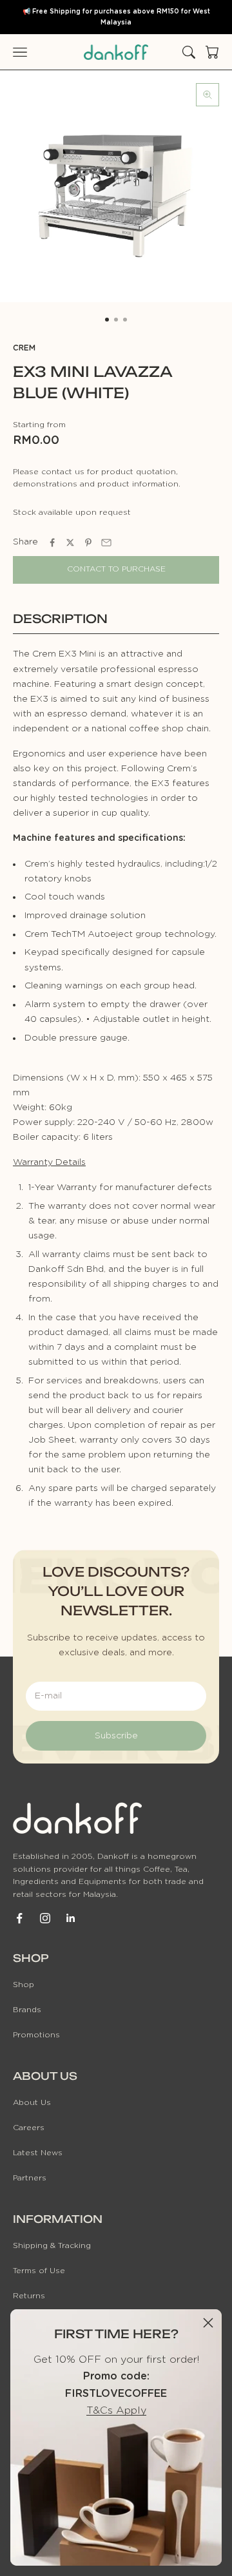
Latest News (38, 2153)
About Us (32, 2102)
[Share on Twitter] (70, 543)
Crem (24, 348)
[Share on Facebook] (52, 543)
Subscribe (116, 1736)
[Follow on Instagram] (45, 1918)
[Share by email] (106, 543)
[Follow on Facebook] (19, 1918)
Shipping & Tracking (52, 2245)
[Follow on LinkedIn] (71, 1918)
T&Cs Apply (116, 2410)
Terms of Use (39, 2271)
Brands (27, 2010)
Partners (30, 2178)
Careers (29, 2128)
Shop (24, 1985)
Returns (29, 2296)
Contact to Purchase (116, 569)
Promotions (36, 2035)
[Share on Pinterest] (88, 543)
